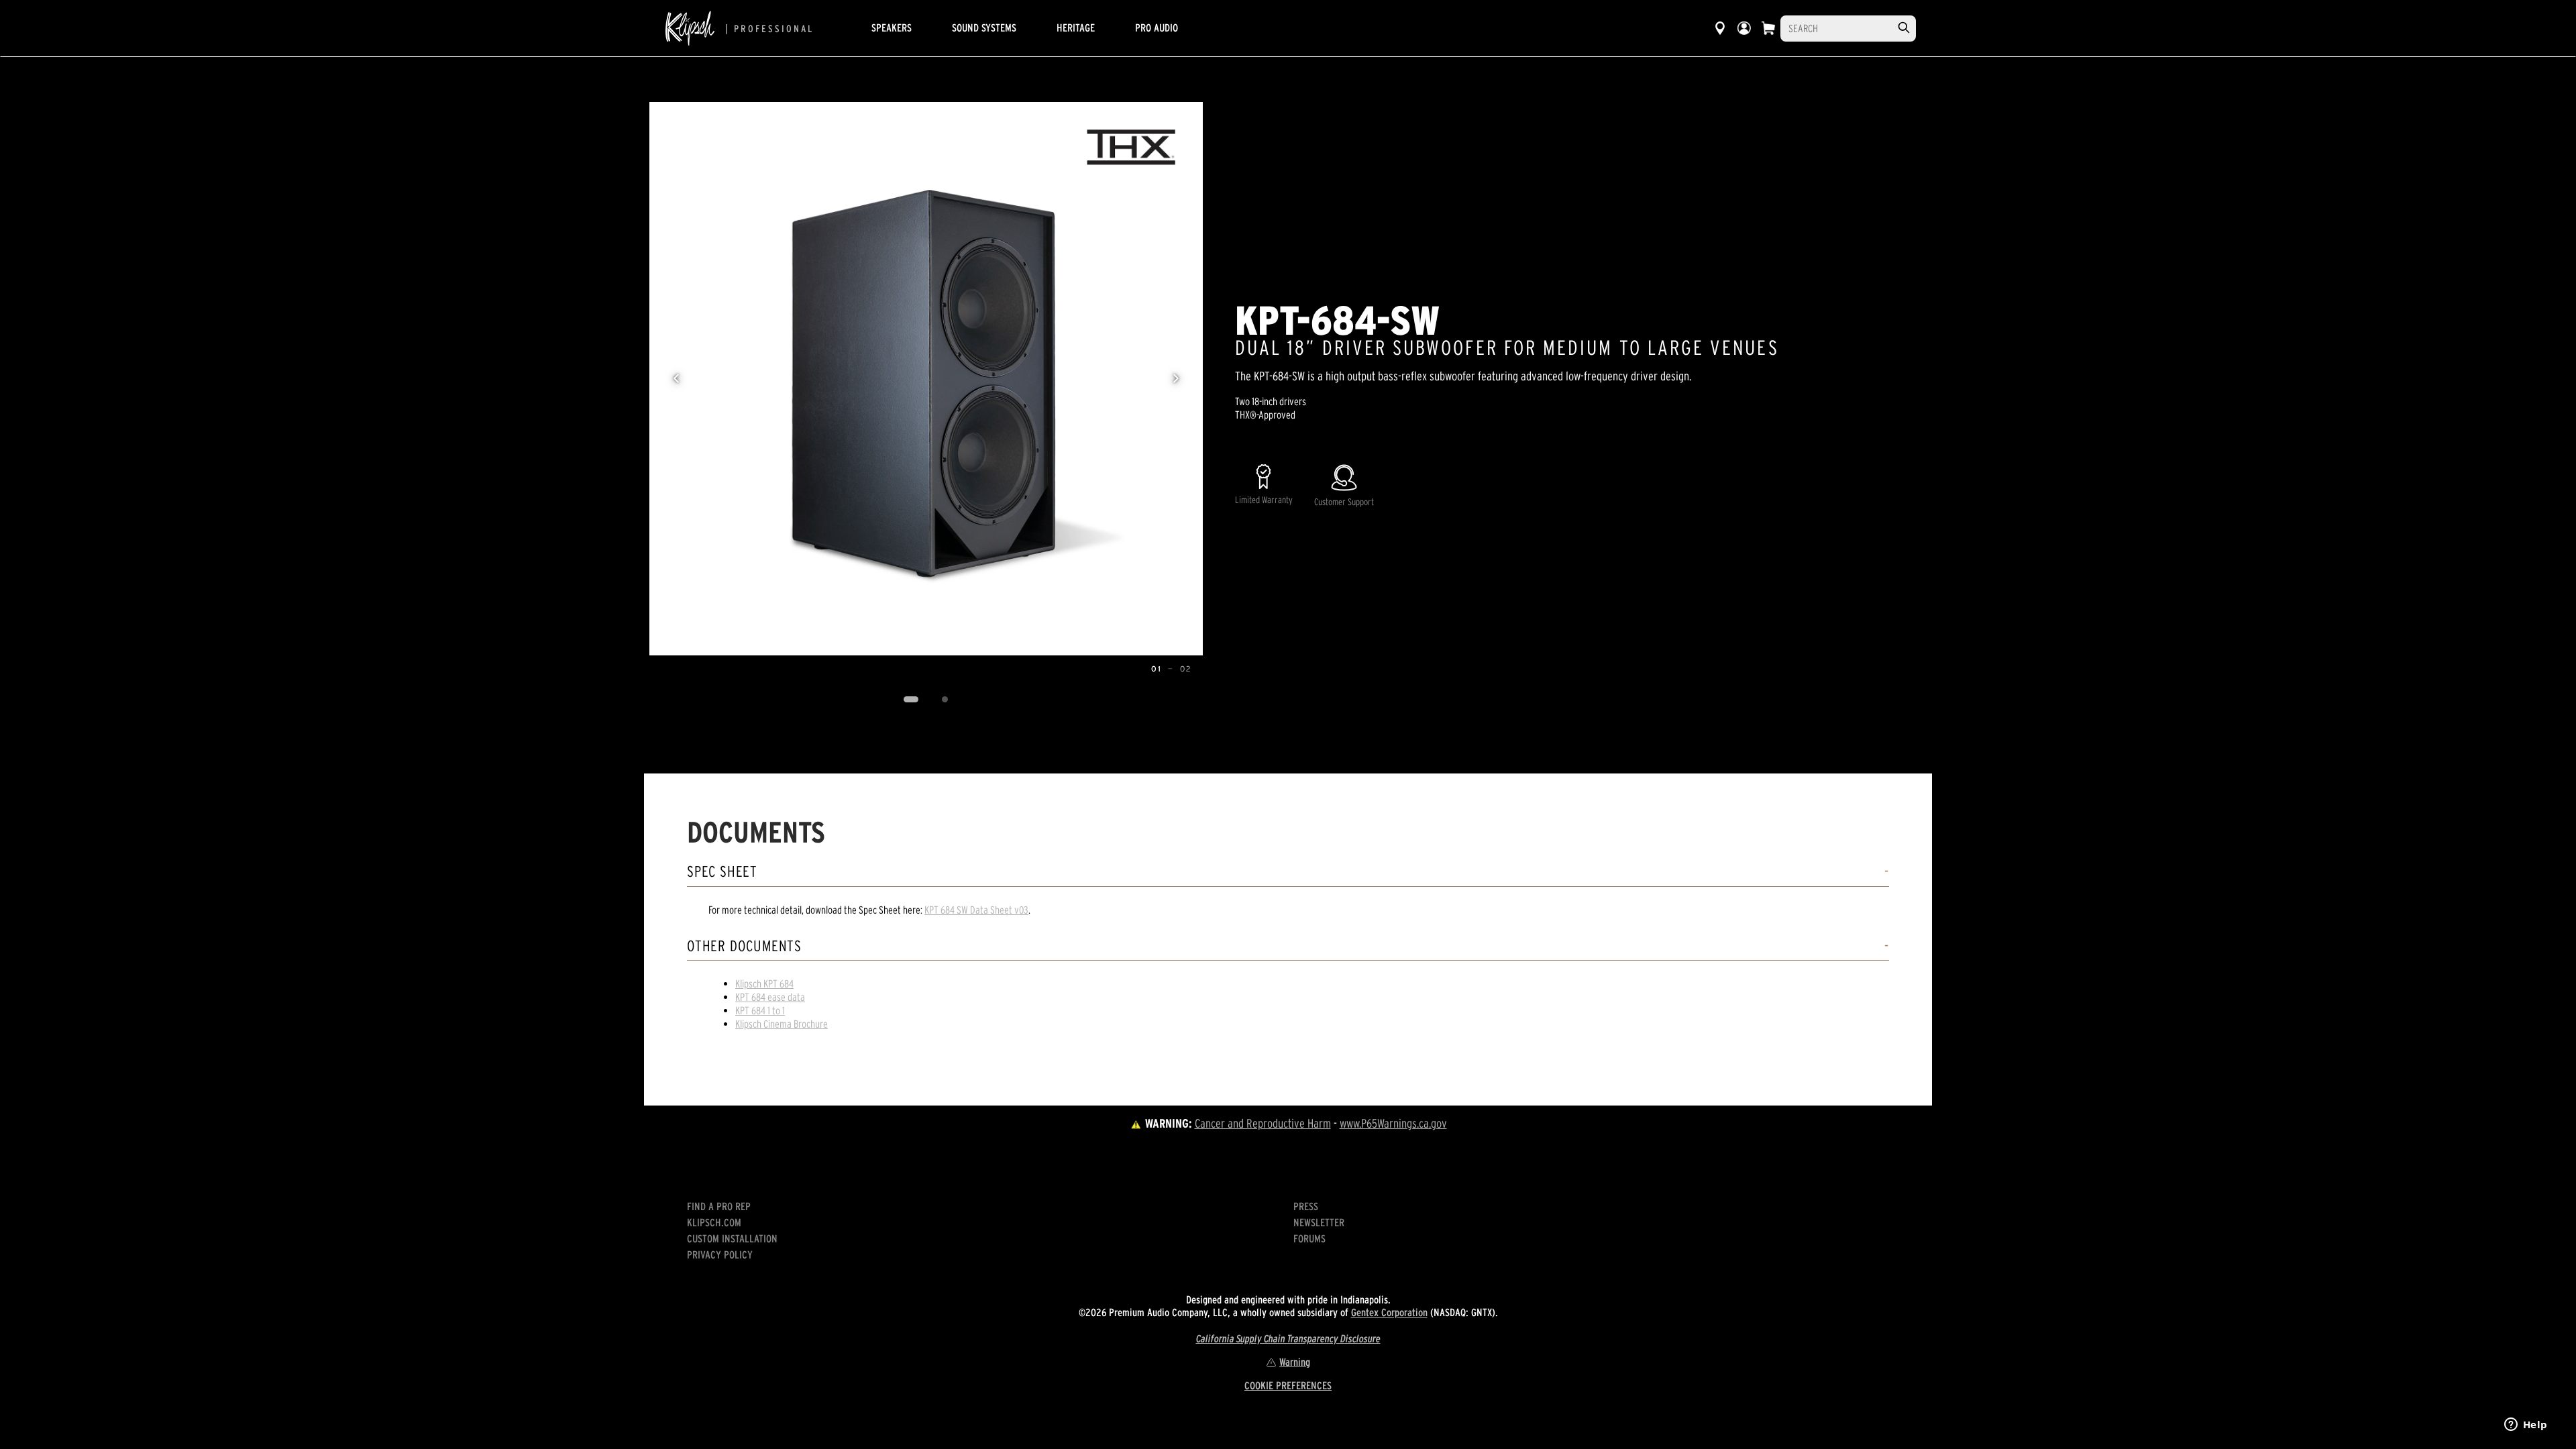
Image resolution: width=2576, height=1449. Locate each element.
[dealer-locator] (1720, 28)
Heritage (1076, 28)
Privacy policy (720, 1254)
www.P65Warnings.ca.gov (1393, 1123)
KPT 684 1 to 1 (760, 1010)
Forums (1309, 1238)
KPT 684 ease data (770, 997)
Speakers (892, 28)
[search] (1904, 28)
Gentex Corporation (1389, 1312)
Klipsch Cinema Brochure (782, 1024)
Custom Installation (732, 1238)
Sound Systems (984, 28)
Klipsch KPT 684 (764, 983)
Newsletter (1319, 1222)
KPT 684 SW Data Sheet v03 (976, 910)
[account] (1744, 28)
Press (1306, 1206)
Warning (1295, 1362)
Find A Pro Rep (719, 1206)
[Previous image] (676, 378)
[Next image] (1176, 378)
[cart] (1768, 28)
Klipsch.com (714, 1222)
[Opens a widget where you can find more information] (2526, 1426)
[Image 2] (945, 700)
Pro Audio (1157, 28)
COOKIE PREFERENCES (1288, 1385)
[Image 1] (911, 700)
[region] (926, 379)
